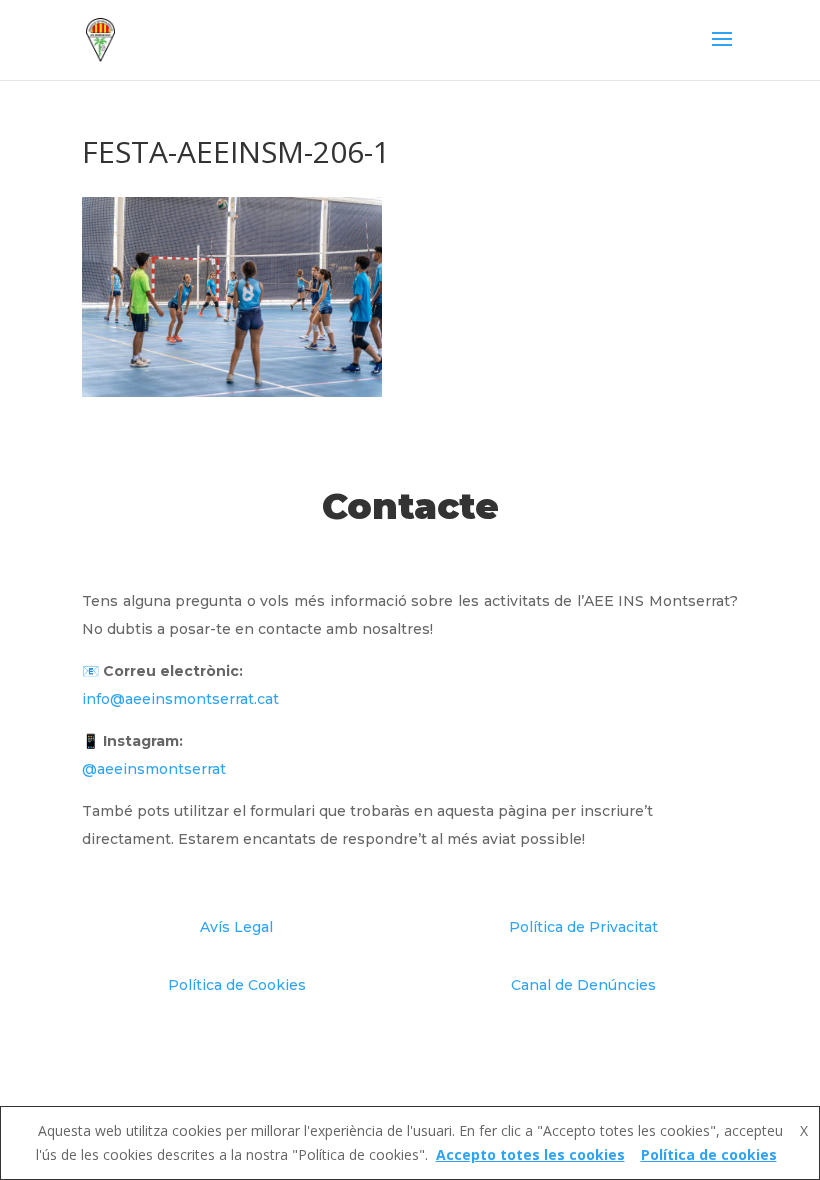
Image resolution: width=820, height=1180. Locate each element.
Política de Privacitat (583, 927)
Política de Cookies (237, 985)
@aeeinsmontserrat (154, 769)
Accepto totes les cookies (530, 1154)
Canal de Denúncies (583, 985)
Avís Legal (236, 927)
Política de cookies (709, 1154)
